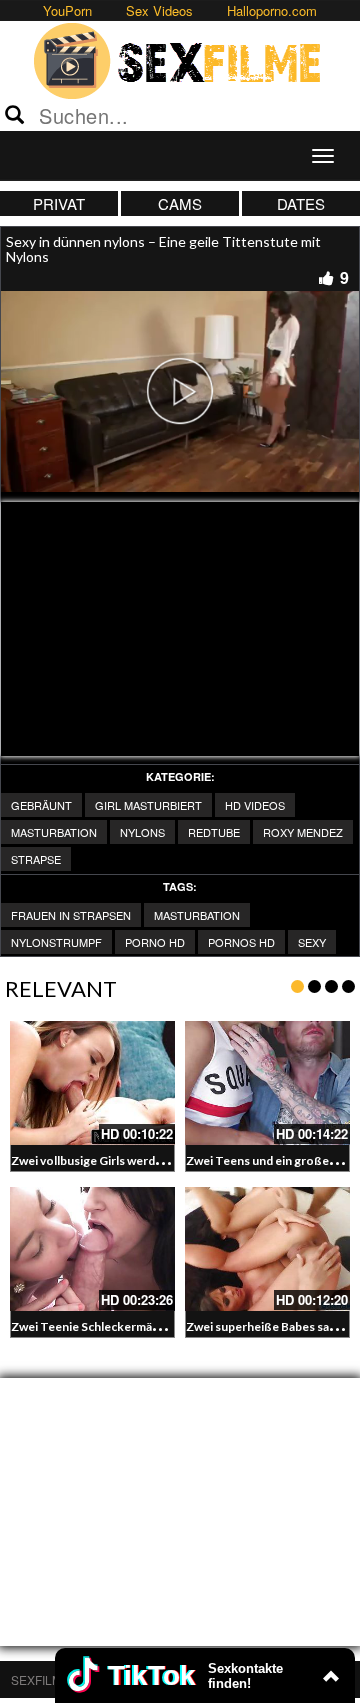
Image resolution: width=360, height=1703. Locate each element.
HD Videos (255, 805)
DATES (301, 203)
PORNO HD (155, 942)
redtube (214, 832)
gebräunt (41, 805)
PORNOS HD (241, 942)
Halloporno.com (272, 10)
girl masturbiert (148, 805)
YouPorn (67, 10)
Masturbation (197, 915)
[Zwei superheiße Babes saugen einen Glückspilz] (267, 1249)
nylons (142, 832)
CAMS (180, 203)
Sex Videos (159, 10)
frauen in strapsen (71, 915)
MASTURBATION (54, 832)
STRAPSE (36, 859)
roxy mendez (303, 832)
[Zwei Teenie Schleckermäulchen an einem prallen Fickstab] (92, 1249)
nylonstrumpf (56, 942)
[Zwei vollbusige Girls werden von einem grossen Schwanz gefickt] (92, 1083)
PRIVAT (59, 203)
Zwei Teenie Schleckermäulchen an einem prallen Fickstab (170, 1326)
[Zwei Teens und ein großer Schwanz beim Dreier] (267, 1083)
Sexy (312, 942)
